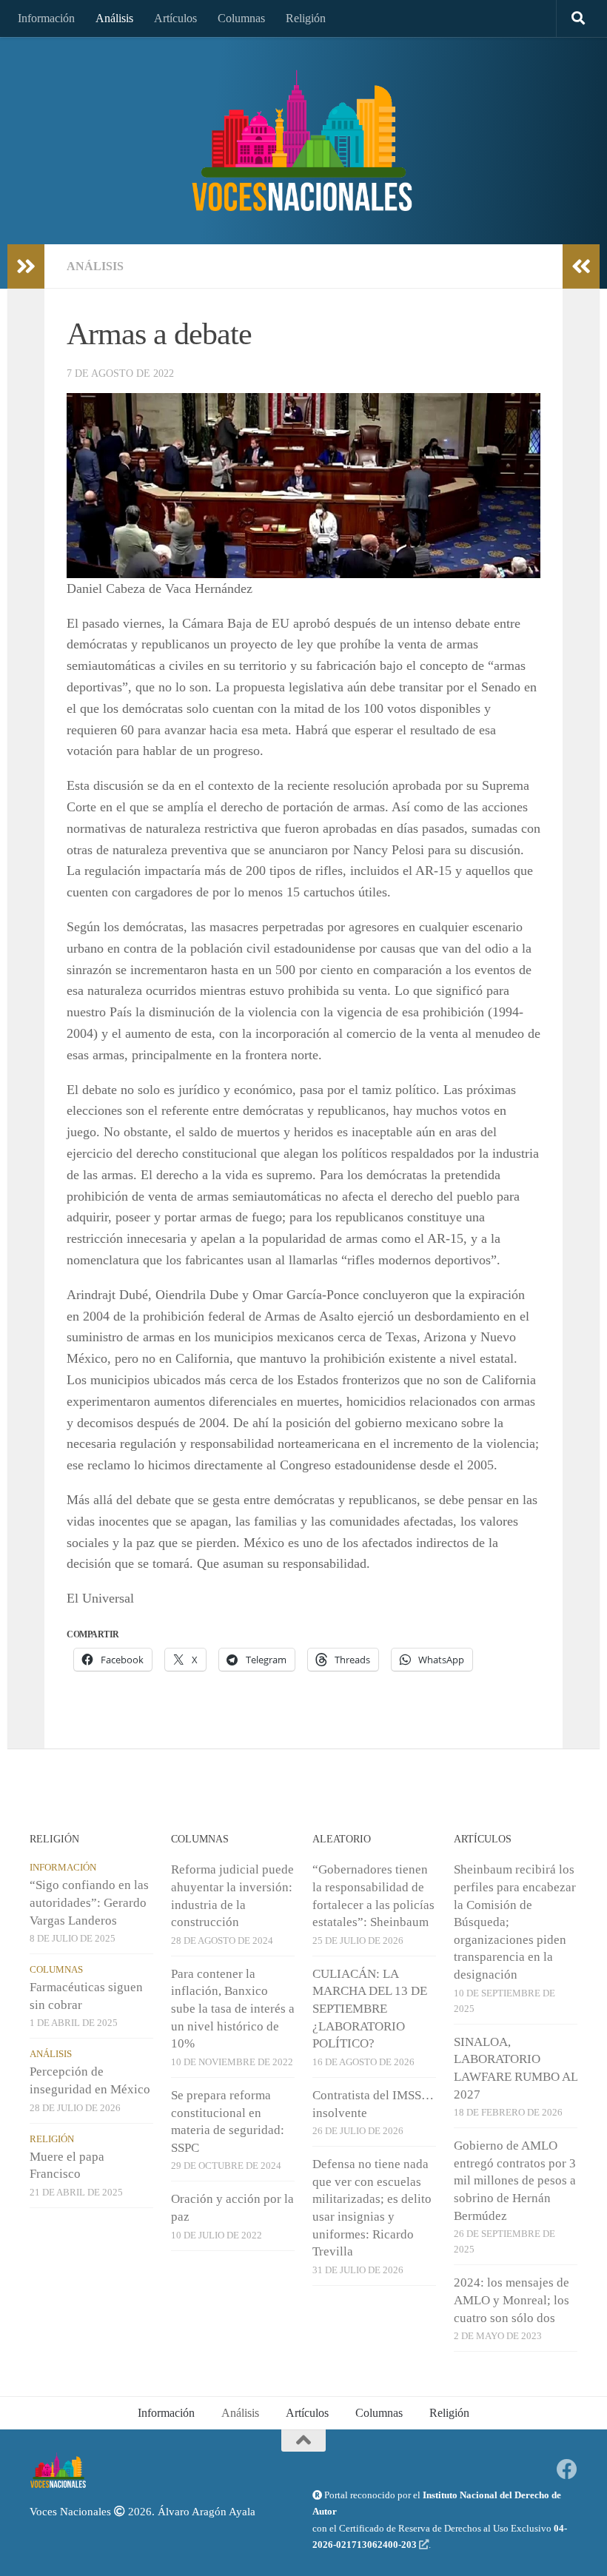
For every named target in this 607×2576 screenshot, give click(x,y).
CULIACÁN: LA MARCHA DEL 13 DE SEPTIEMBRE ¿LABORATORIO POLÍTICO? (370, 2009)
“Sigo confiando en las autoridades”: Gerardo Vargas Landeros (89, 1902)
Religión (306, 18)
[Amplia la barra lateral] (26, 266)
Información (46, 18)
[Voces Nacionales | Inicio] (303, 141)
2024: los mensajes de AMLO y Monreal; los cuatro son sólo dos (512, 2300)
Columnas (241, 18)
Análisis (114, 18)
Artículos (175, 18)
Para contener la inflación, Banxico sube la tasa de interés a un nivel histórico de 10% (233, 2009)
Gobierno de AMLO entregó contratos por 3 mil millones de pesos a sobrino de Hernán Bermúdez (515, 2181)
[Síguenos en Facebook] (567, 2469)
